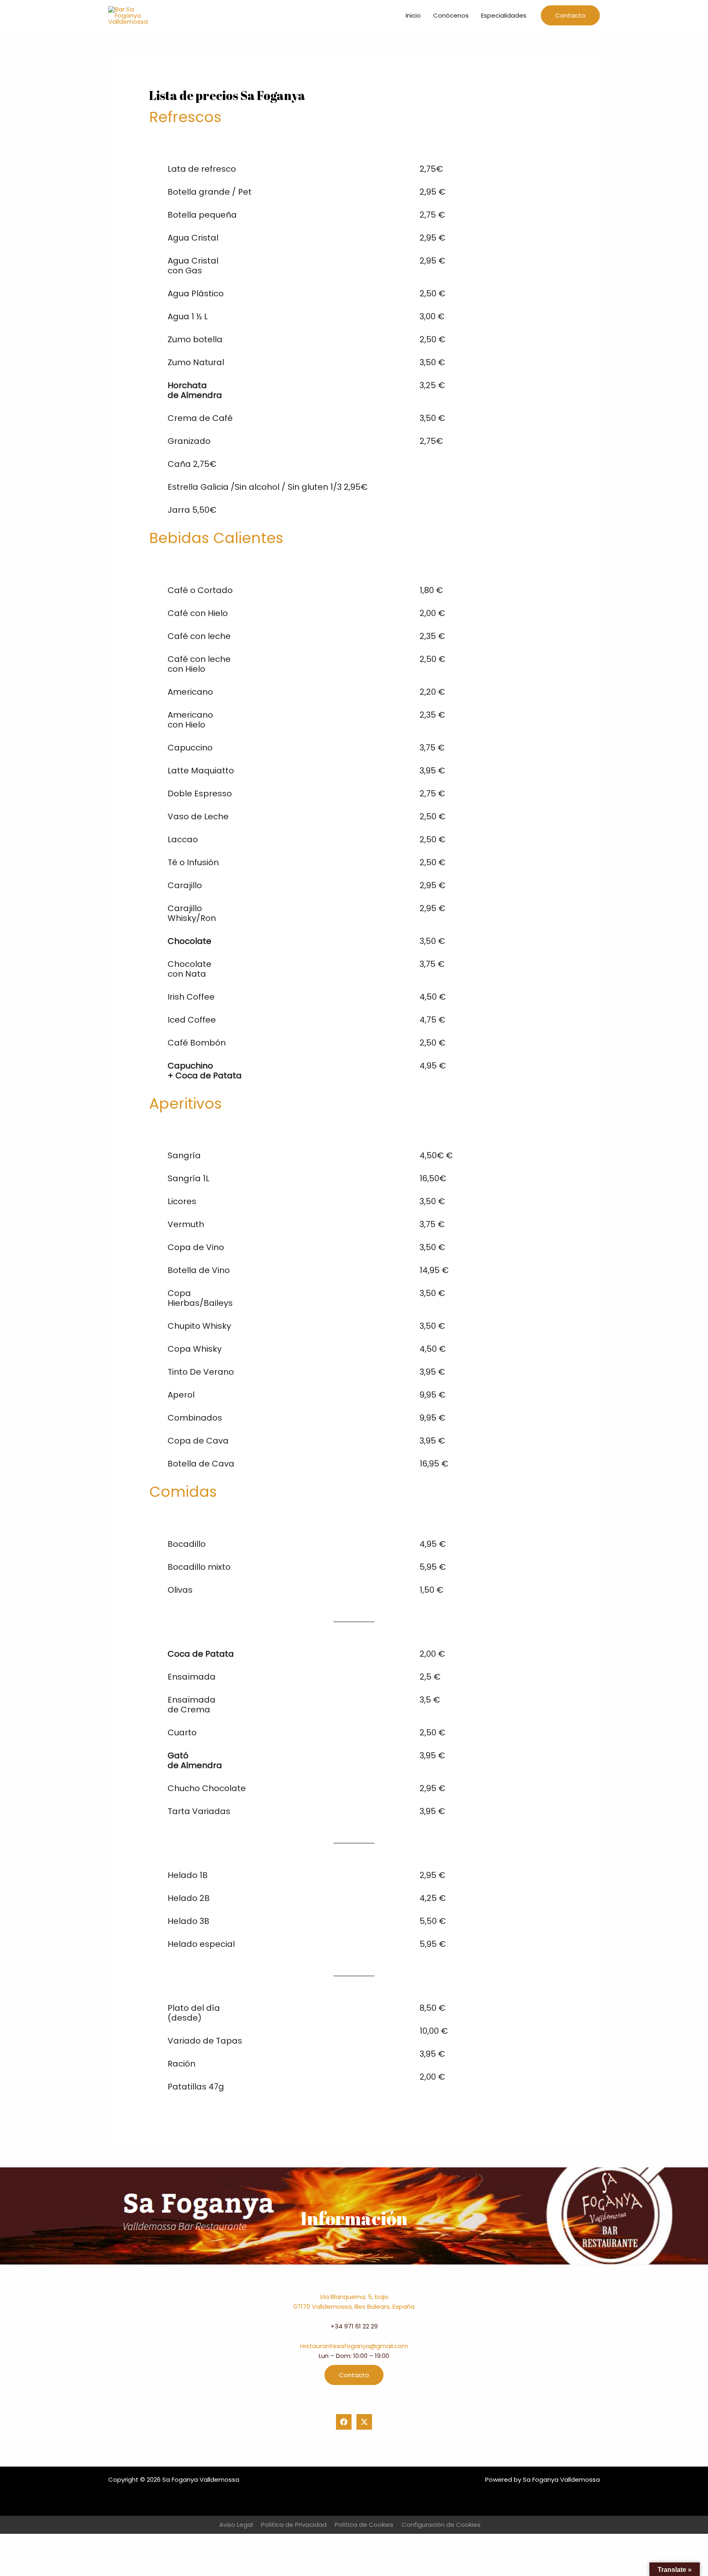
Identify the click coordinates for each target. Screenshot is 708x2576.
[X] (364, 2422)
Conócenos (451, 15)
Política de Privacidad (294, 2525)
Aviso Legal (236, 2525)
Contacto (354, 2375)
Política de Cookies (364, 2525)
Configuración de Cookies (441, 2525)
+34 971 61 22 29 (354, 2326)
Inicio (413, 15)
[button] (570, 15)
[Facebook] (344, 2422)
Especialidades (504, 15)
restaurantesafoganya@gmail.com (354, 2346)
